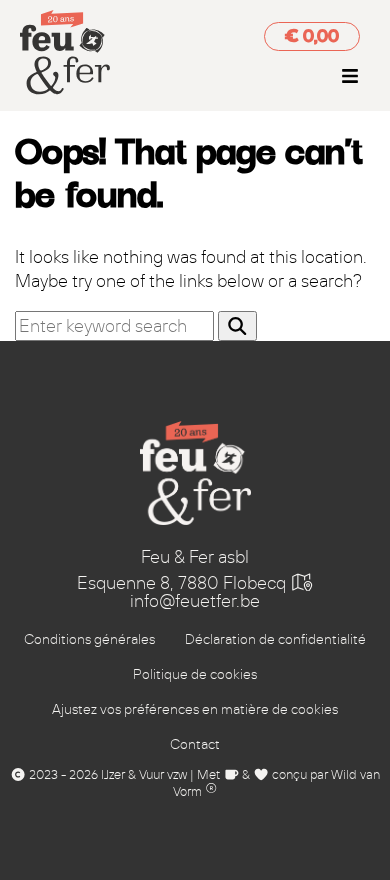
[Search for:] (116, 326)
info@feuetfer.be (195, 601)
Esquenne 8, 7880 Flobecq (183, 583)
